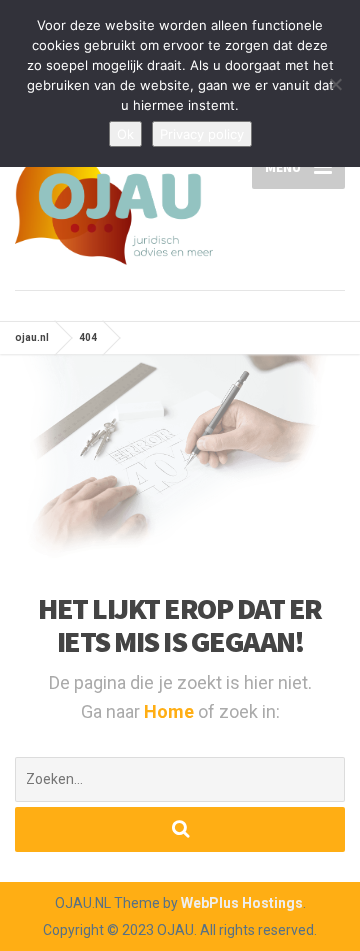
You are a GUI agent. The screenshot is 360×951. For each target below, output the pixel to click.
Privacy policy (202, 134)
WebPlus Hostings (242, 903)
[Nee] (335, 84)
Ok (125, 134)
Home (171, 711)
